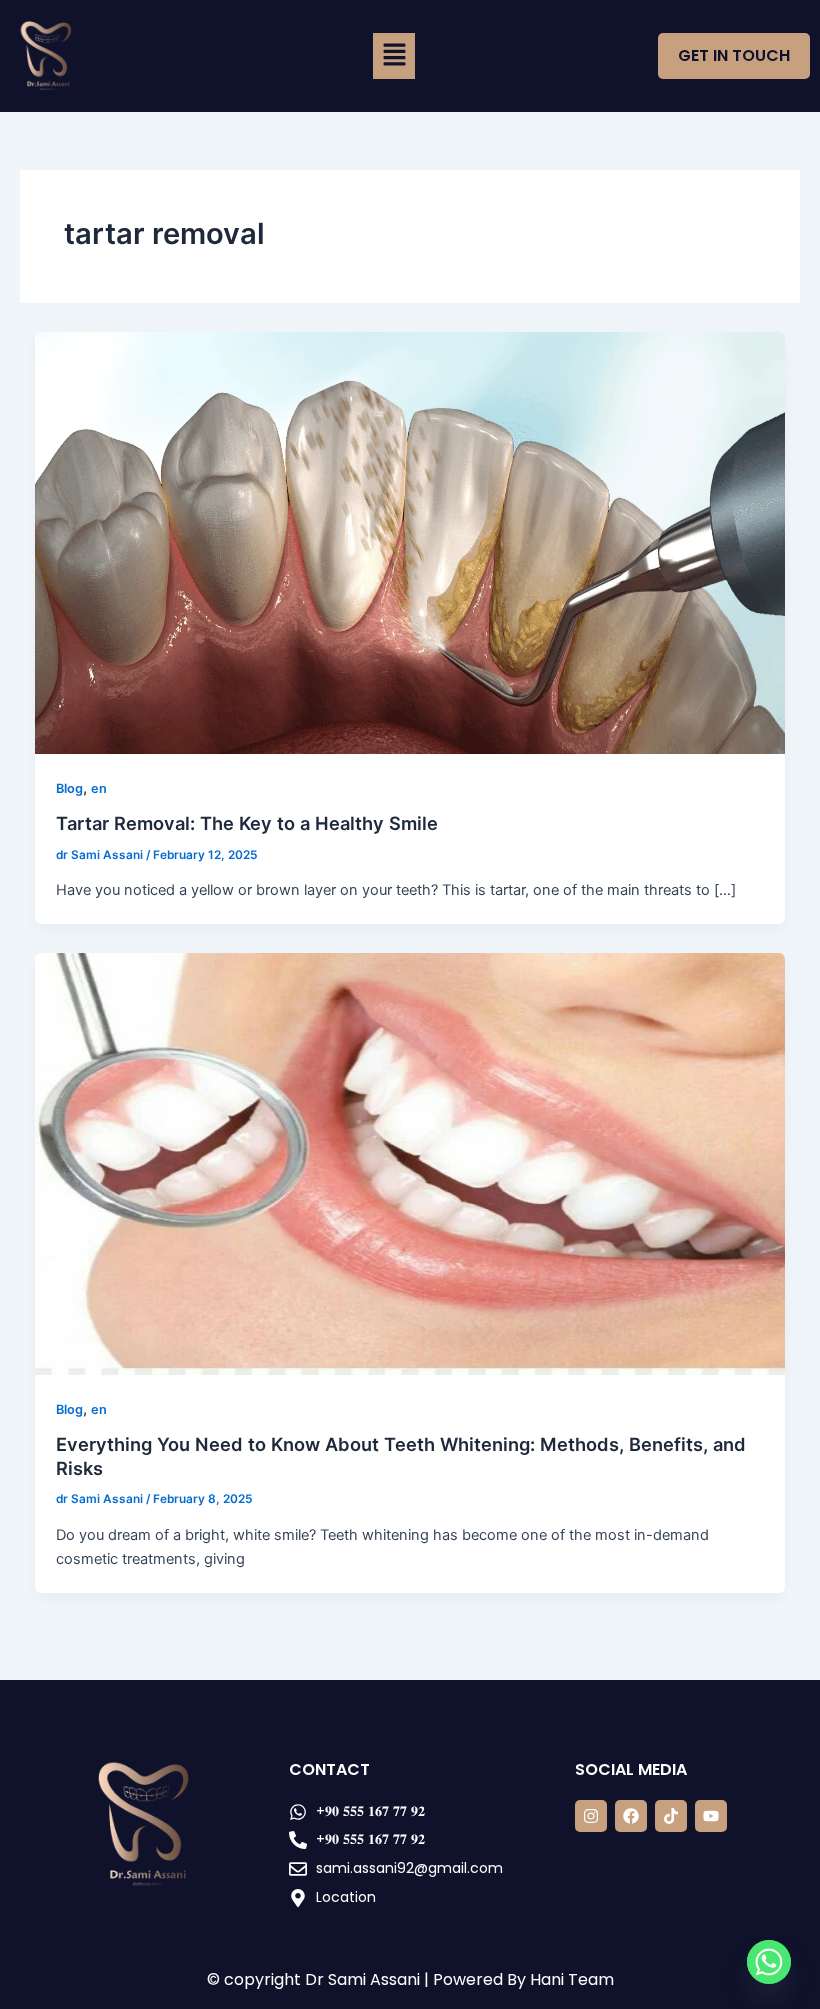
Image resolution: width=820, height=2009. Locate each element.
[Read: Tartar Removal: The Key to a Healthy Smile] (410, 542)
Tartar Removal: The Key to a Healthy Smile (247, 823)
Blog (69, 788)
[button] (394, 56)
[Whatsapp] (769, 1962)
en (99, 788)
